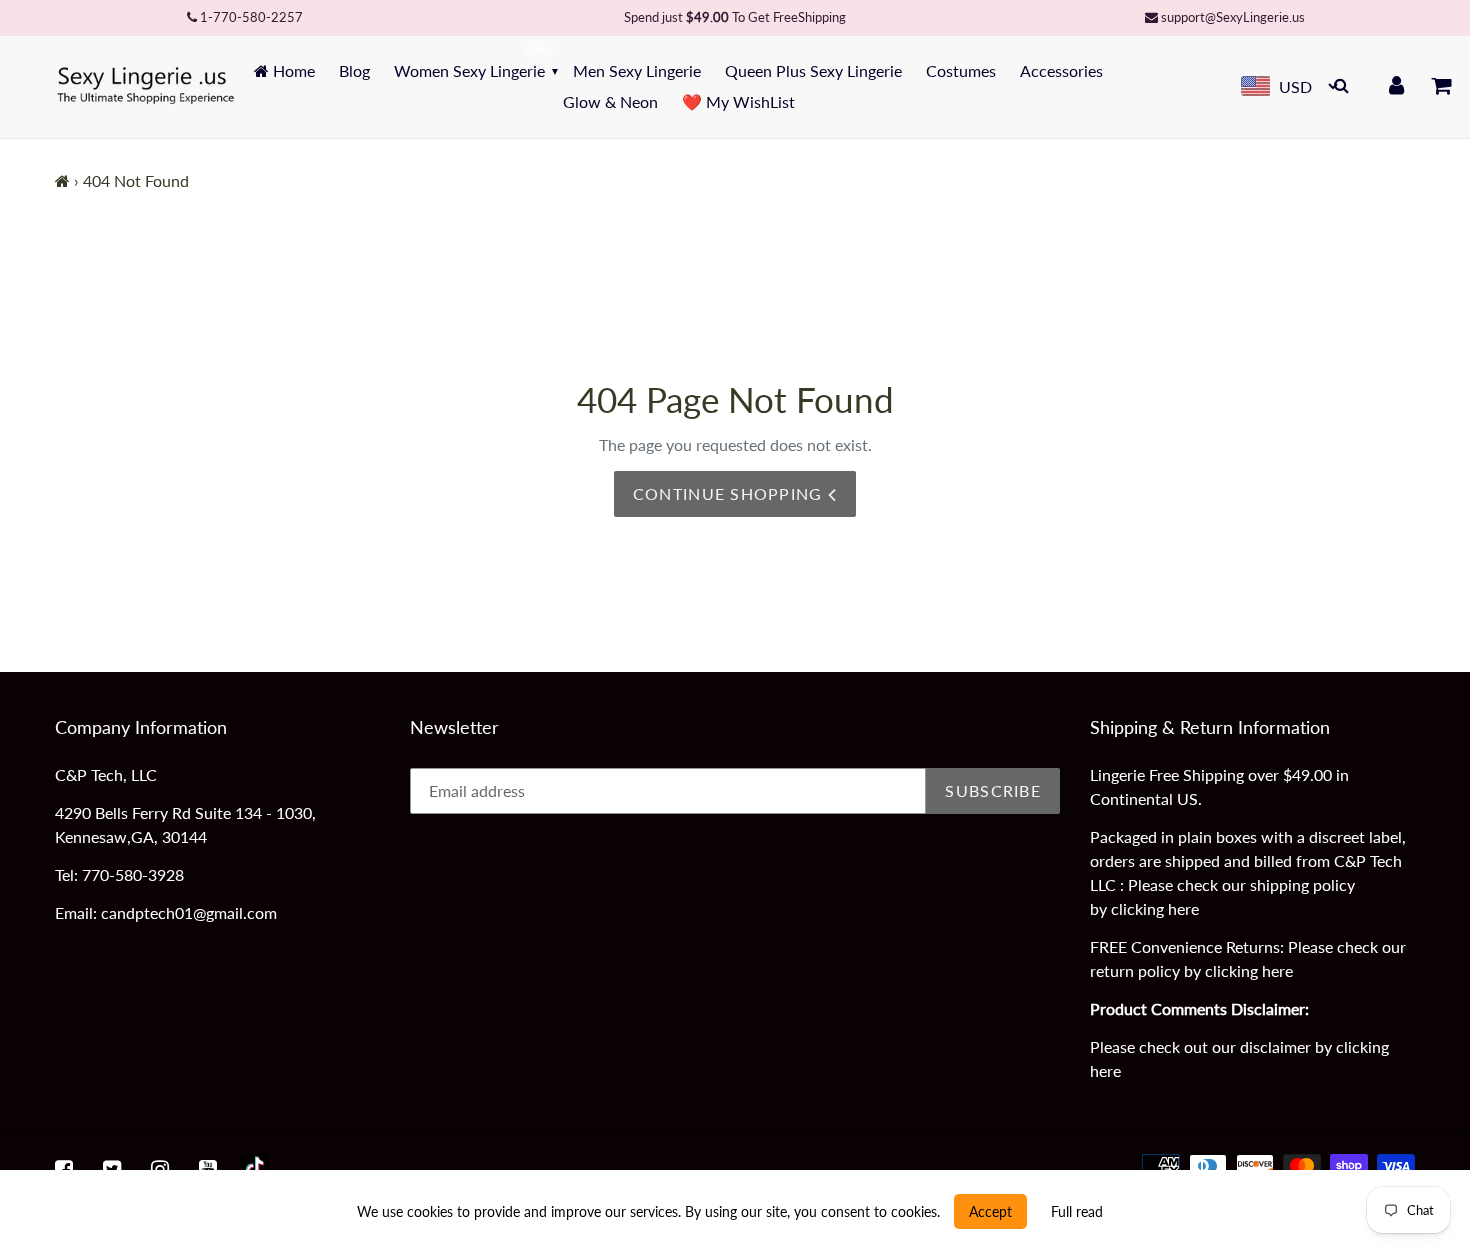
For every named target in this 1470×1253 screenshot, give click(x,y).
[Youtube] (208, 1169)
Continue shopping (730, 493)
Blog (354, 70)
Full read (1077, 1211)
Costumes (961, 70)
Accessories (1061, 70)
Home (292, 70)
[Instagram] (160, 1169)
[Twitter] (112, 1169)
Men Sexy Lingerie (637, 70)
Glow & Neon (610, 101)
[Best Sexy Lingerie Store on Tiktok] (255, 1169)
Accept (990, 1211)
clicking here (1155, 908)
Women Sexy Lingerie (469, 70)
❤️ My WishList (738, 101)
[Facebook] (64, 1169)
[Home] (62, 180)
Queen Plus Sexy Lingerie (813, 70)
